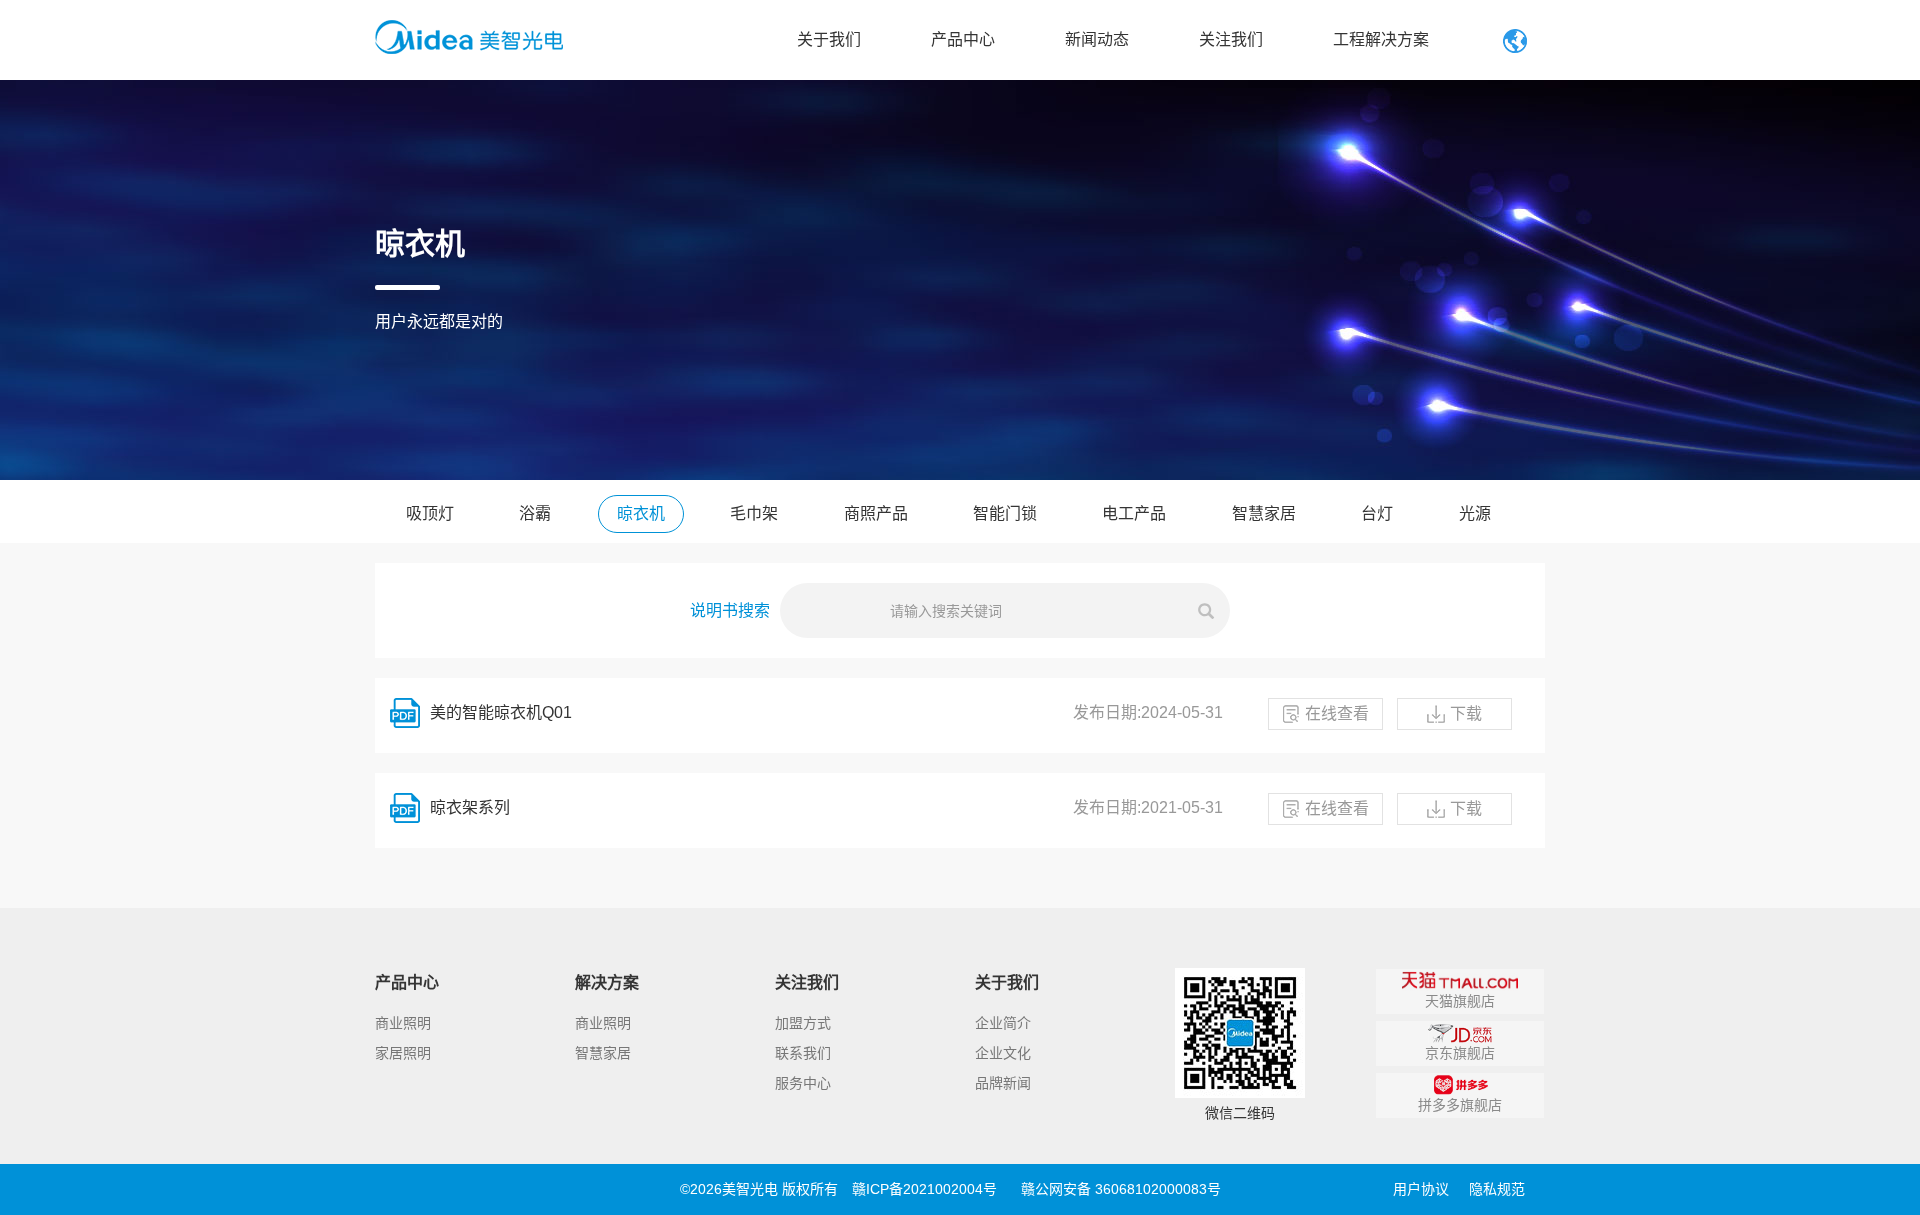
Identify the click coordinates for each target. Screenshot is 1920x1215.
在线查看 (1337, 713)
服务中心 (803, 1083)
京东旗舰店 (1460, 1053)
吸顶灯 (430, 513)
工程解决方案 (1381, 39)
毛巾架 (754, 513)
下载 (1466, 713)
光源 (1475, 513)
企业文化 (1003, 1053)
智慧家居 (1264, 513)
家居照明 (403, 1053)
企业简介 (1003, 1023)
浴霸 (535, 513)
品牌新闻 (1003, 1083)
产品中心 (963, 39)
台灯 (1377, 513)
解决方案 (607, 982)
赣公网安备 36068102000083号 (1121, 1189)
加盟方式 (803, 1023)
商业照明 (403, 1023)
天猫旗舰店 (1460, 1001)
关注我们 (1231, 39)
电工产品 (1134, 513)
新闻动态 (1097, 39)
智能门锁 (1005, 513)
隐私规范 (1497, 1189)
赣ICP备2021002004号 (924, 1189)
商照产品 (876, 513)
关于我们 (829, 39)
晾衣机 (641, 513)
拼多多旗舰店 (1460, 1105)
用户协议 (1421, 1189)
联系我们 (803, 1053)
